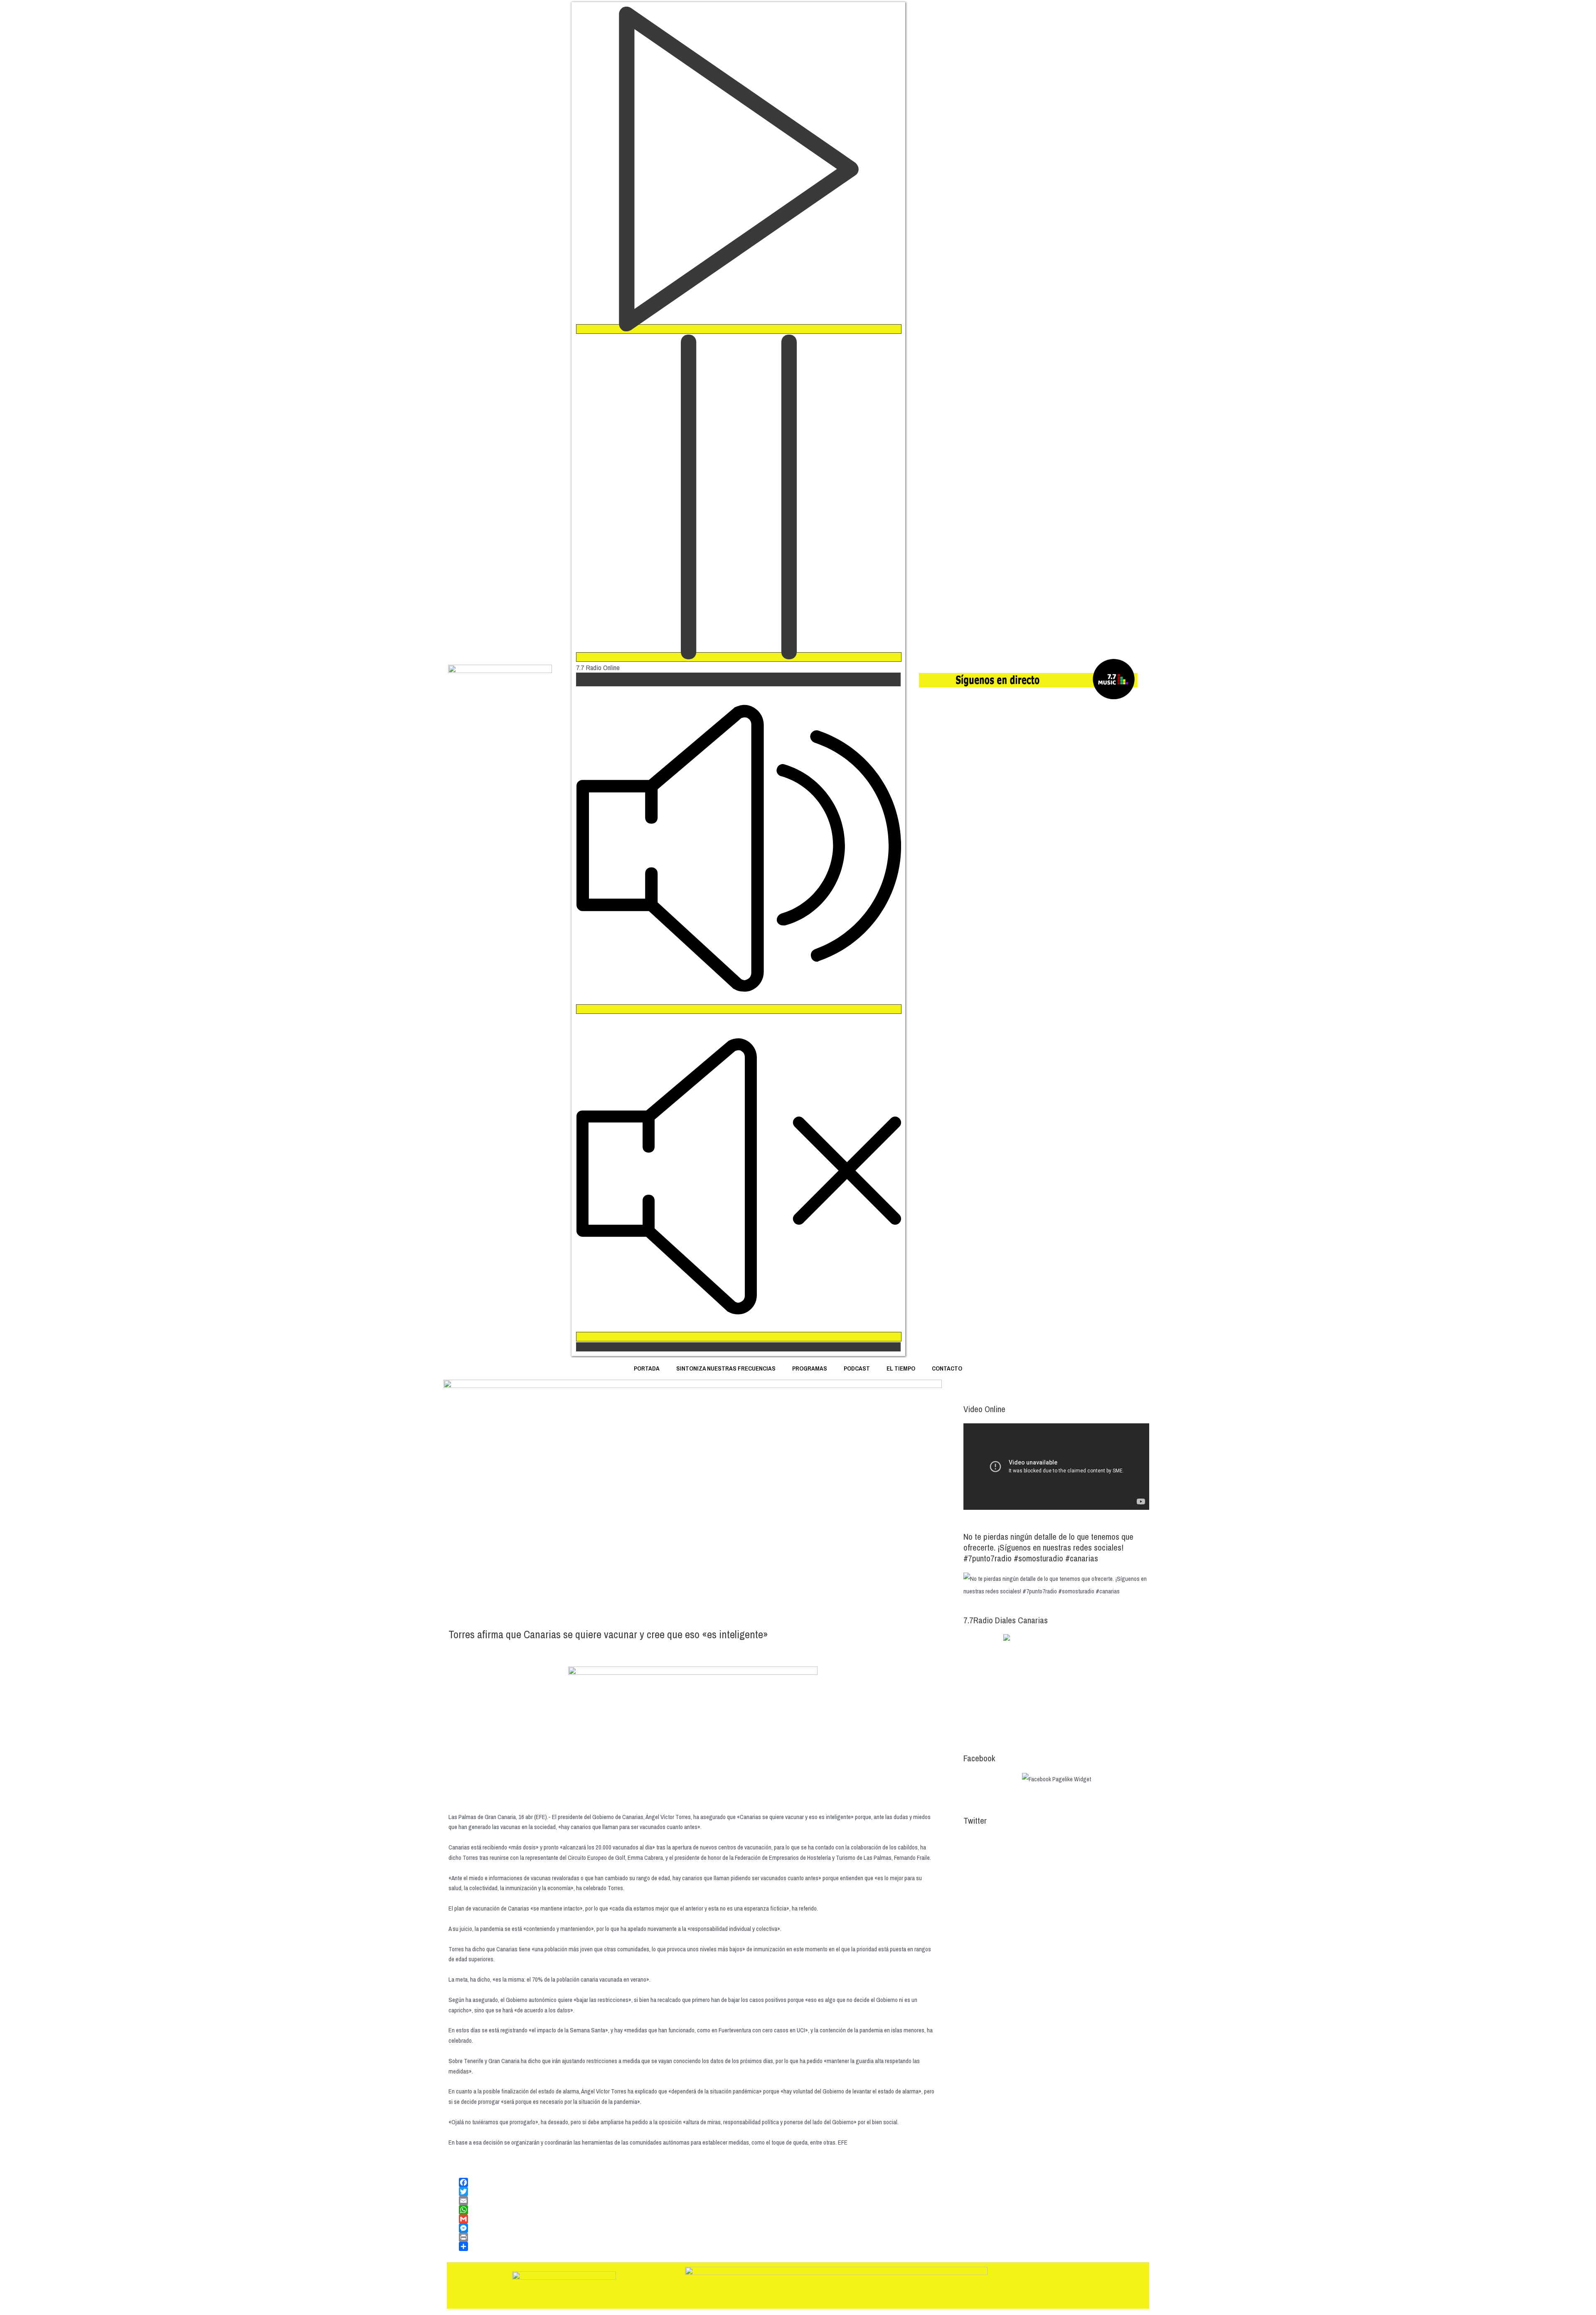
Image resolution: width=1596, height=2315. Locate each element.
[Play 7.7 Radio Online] (739, 329)
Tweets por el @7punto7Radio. (1000, 1841)
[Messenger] (698, 2228)
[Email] (698, 2201)
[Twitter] (698, 2192)
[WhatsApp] (698, 2210)
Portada (647, 1368)
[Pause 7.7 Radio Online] (739, 657)
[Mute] (739, 1009)
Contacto (947, 1368)
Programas (810, 1368)
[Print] (698, 2237)
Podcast (857, 1368)
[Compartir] (698, 2246)
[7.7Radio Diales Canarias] (1056, 1685)
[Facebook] (698, 2182)
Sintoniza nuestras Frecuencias (726, 1368)
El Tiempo (901, 1368)
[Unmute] (739, 1337)
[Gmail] (698, 2219)
